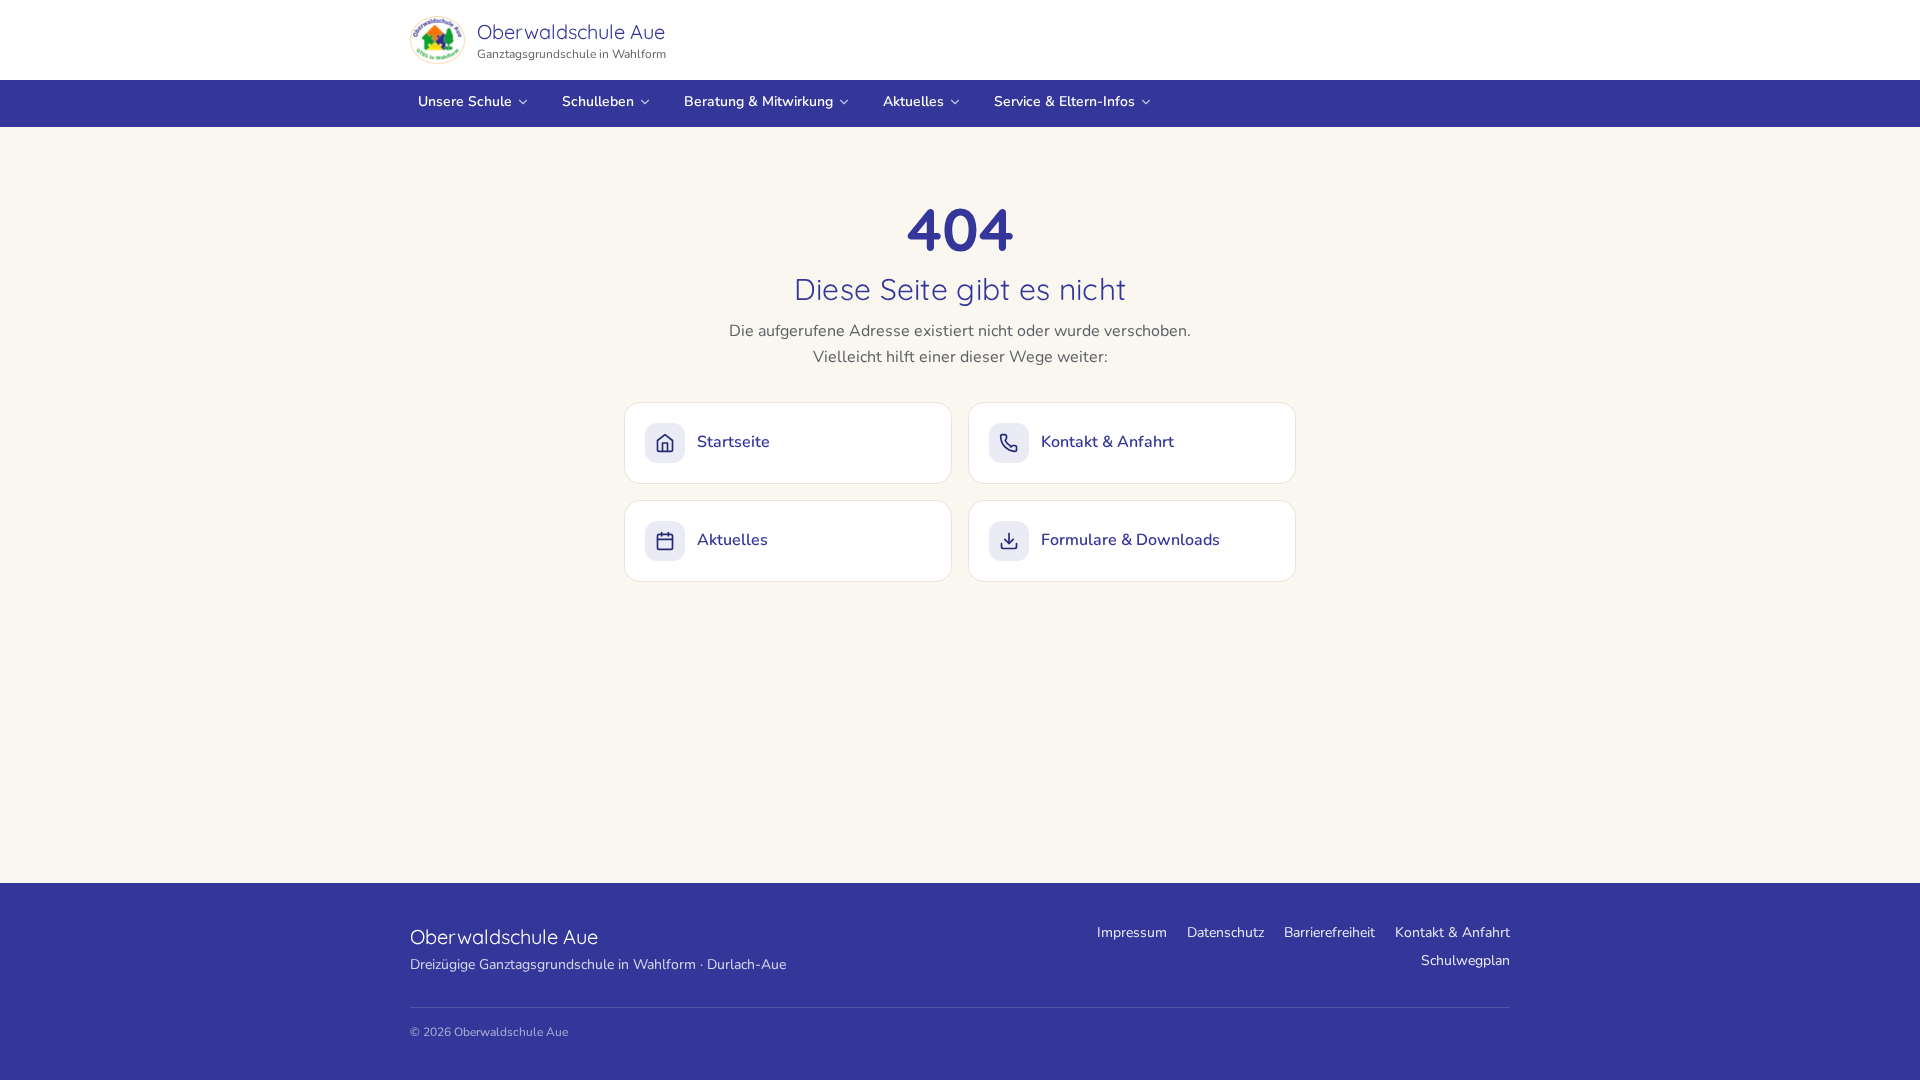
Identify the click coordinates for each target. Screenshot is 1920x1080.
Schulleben (598, 101)
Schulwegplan (1465, 960)
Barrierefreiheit (1329, 932)
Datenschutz (1225, 932)
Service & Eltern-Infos (1064, 101)
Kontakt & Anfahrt (1452, 932)
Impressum (1132, 932)
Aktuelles (913, 101)
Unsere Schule (465, 101)
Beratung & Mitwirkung (758, 101)
